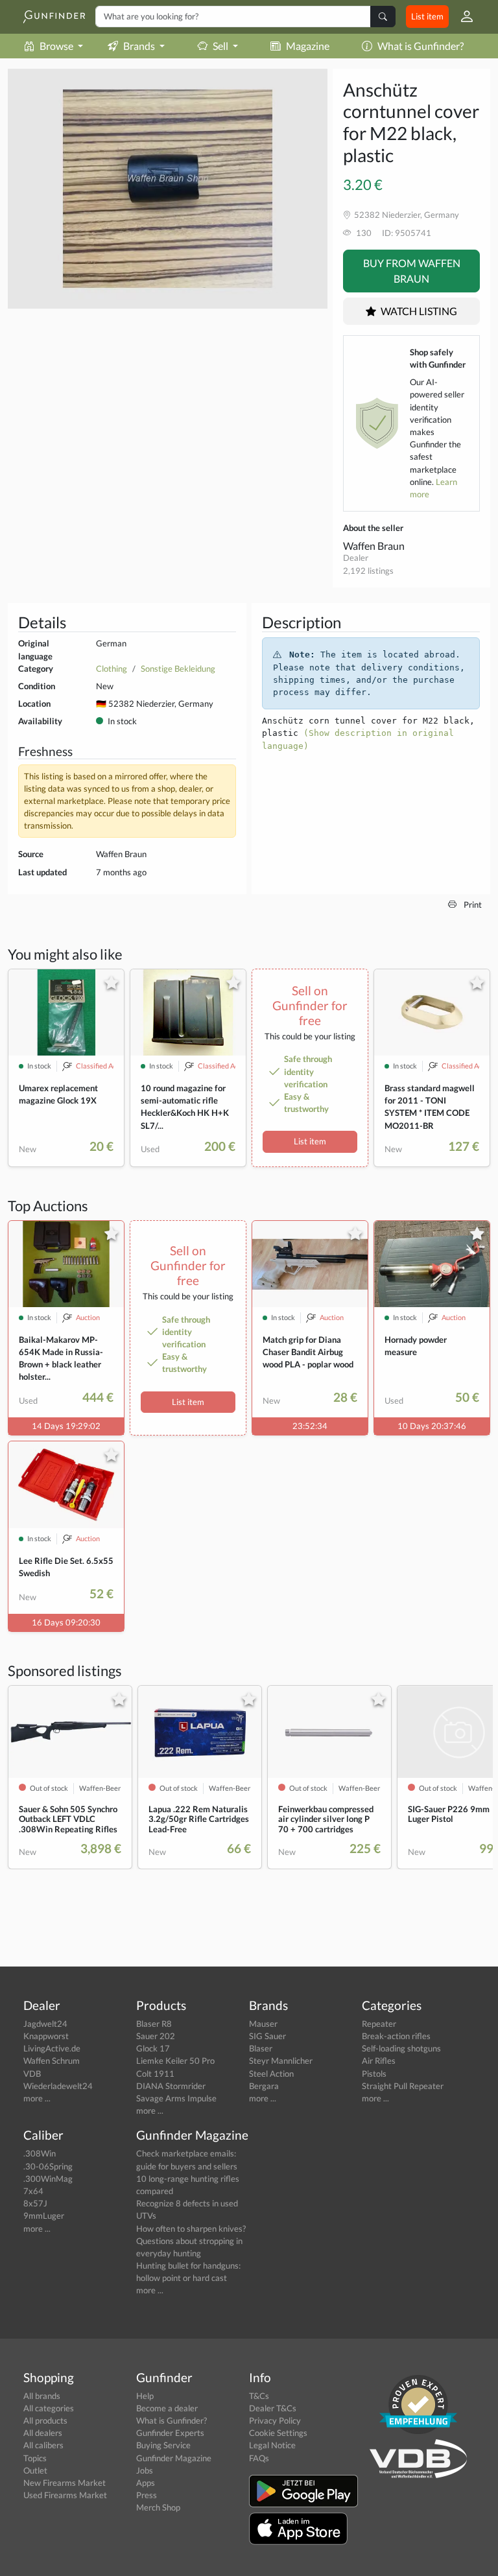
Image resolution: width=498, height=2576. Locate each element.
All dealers (43, 2433)
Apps (146, 2483)
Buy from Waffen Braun (412, 271)
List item (427, 16)
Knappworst (46, 2036)
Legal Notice (272, 2445)
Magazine (308, 46)
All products (45, 2420)
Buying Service (163, 2445)
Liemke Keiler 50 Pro (175, 2061)
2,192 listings (368, 571)
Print (472, 904)
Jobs (145, 2470)
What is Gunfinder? (421, 46)
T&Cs (259, 2396)
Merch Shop (158, 2507)
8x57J (35, 2203)
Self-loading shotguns (401, 2048)
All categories (49, 2408)
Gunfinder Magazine (174, 2458)
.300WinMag (48, 2179)
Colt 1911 (155, 2074)
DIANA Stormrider (171, 2086)
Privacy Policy (275, 2420)
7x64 (33, 2191)
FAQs (259, 2458)
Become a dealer (167, 2408)
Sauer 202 (156, 2036)
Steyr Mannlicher (281, 2061)
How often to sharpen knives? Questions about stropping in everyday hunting (191, 2241)
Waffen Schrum (52, 2061)
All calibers (43, 2445)
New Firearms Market (65, 2483)
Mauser (263, 2024)
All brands (42, 2396)
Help (145, 2396)
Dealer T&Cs (273, 2408)
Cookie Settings (278, 2433)
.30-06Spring (48, 2166)
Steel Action (271, 2074)
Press (147, 2495)
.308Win (40, 2153)
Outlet (35, 2470)
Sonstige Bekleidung (178, 668)
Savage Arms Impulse (176, 2098)
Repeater (379, 2024)
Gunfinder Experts (170, 2433)
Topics (35, 2458)
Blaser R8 (154, 2024)
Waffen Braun (374, 546)
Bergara (264, 2086)
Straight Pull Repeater (403, 2086)
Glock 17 (153, 2048)
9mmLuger (44, 2216)
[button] (462, 17)
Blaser (261, 2048)
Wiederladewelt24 (58, 2086)
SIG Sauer (267, 2036)
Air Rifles (379, 2061)
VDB (32, 2074)
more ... (37, 2098)
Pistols (374, 2074)
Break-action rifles (396, 2036)
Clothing (112, 668)
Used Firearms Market (65, 2495)
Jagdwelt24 (45, 2024)
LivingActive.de (52, 2048)
